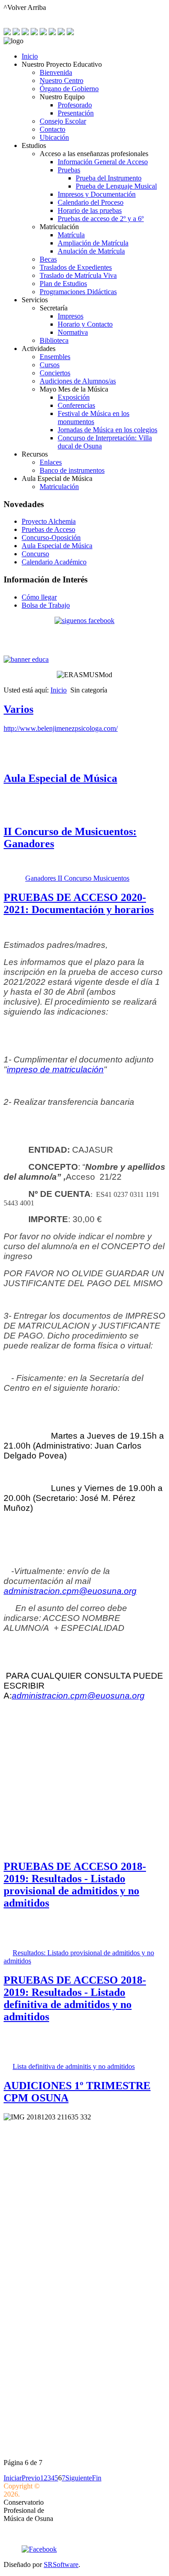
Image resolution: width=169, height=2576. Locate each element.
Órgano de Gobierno (69, 89)
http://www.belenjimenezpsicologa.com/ (61, 728)
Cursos (50, 365)
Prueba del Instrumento (109, 178)
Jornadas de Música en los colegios (107, 430)
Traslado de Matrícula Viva (78, 275)
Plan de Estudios (63, 284)
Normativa (73, 332)
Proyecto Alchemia (49, 521)
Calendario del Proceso (91, 202)
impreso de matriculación (55, 1069)
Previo (31, 2478)
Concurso (35, 554)
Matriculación (59, 487)
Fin (97, 2478)
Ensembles (55, 357)
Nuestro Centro (62, 81)
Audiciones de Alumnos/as (78, 381)
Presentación (76, 113)
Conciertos (55, 373)
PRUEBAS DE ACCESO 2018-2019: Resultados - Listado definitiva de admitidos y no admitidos (75, 1998)
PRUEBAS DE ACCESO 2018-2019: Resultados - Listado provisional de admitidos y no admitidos (75, 1885)
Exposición (74, 397)
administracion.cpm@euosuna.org (70, 1591)
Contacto (53, 129)
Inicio (30, 56)
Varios (18, 709)
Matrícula (71, 235)
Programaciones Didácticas (78, 292)
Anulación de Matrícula (91, 251)
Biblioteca (54, 340)
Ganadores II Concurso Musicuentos (77, 878)
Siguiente (79, 2478)
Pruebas (69, 170)
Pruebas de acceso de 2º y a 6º (101, 219)
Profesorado (75, 105)
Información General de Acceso (103, 162)
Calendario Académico (54, 562)
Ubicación (54, 137)
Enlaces (51, 462)
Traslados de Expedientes (76, 267)
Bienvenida (56, 72)
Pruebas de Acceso (48, 529)
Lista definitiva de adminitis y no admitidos (74, 2066)
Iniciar (13, 2478)
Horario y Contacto (85, 324)
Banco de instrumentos (72, 470)
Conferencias (76, 405)
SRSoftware (61, 2564)
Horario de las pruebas (90, 210)
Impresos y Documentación (97, 194)
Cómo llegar (39, 597)
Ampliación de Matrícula (93, 243)
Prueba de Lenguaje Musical (116, 186)
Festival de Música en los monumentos (94, 418)
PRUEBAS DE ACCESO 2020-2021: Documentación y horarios (79, 903)
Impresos (71, 316)
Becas (48, 259)
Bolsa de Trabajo (46, 605)
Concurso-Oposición (51, 538)
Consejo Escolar (63, 121)
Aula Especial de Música (57, 546)
